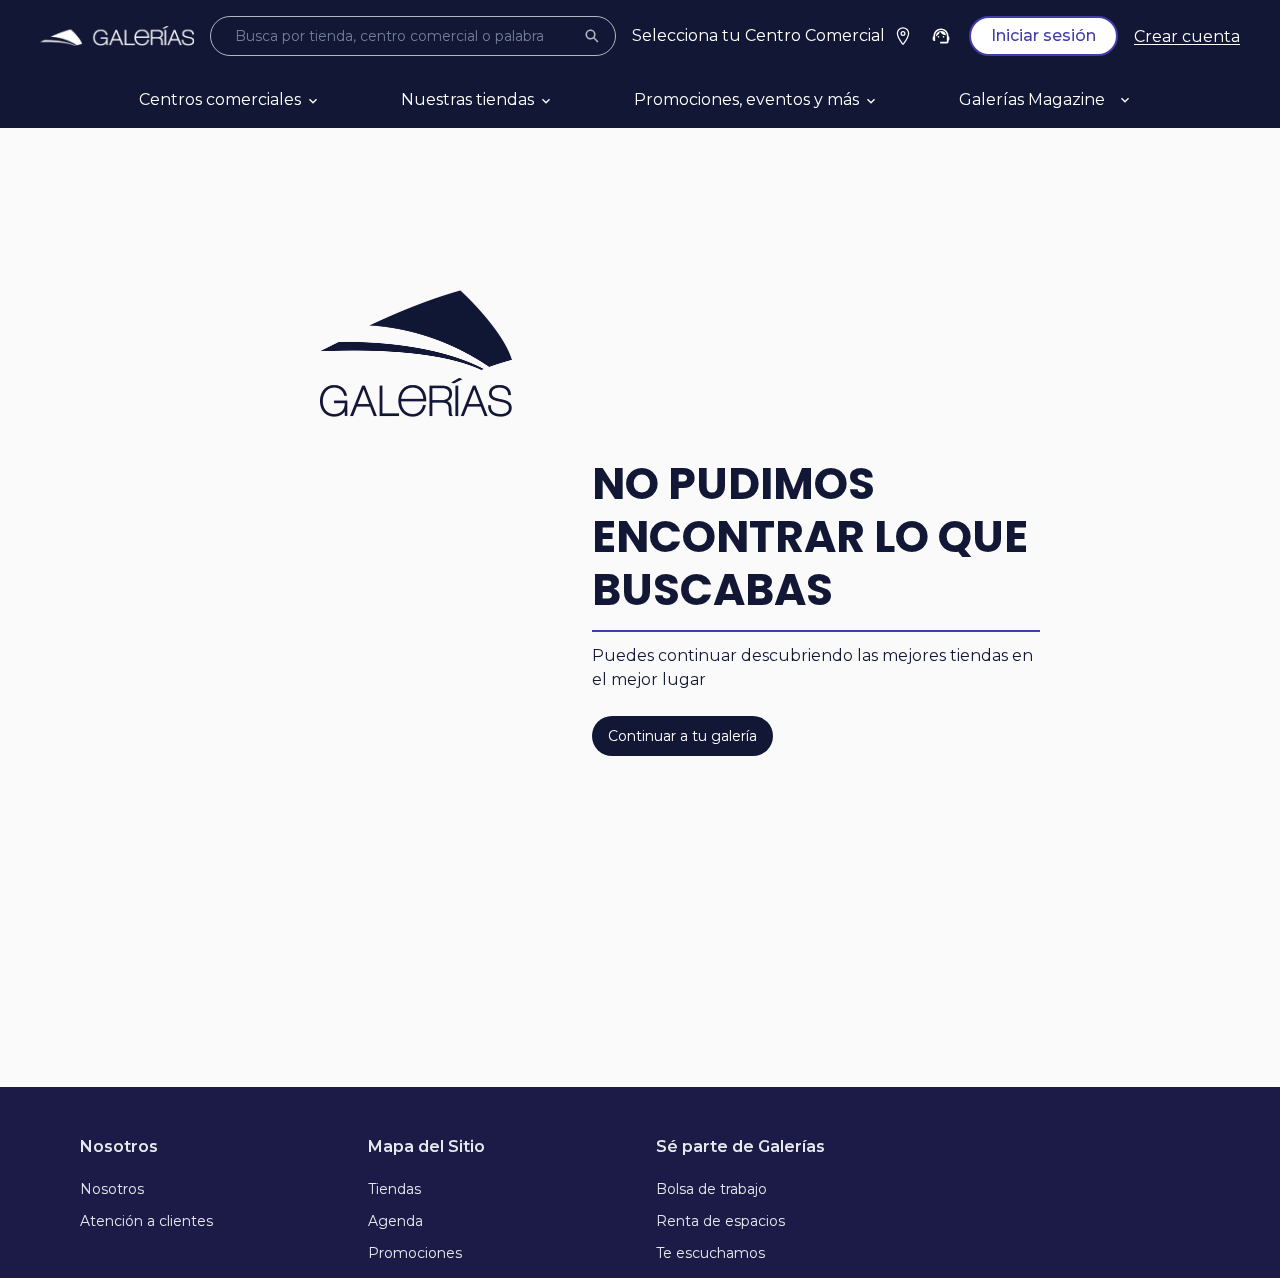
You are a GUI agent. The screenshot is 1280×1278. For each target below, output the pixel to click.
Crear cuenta (1187, 36)
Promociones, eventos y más (746, 99)
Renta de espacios (720, 1221)
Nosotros (112, 1189)
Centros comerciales (220, 99)
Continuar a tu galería (682, 736)
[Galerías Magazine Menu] (1149, 100)
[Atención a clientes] (941, 36)
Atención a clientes (146, 1221)
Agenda (395, 1221)
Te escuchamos (710, 1253)
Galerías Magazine (1032, 99)
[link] (117, 36)
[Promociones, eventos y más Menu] (895, 100)
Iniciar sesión (1043, 35)
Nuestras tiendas (467, 99)
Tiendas (394, 1189)
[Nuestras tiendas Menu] (570, 100)
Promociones (415, 1253)
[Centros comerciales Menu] (337, 100)
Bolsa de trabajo (711, 1189)
